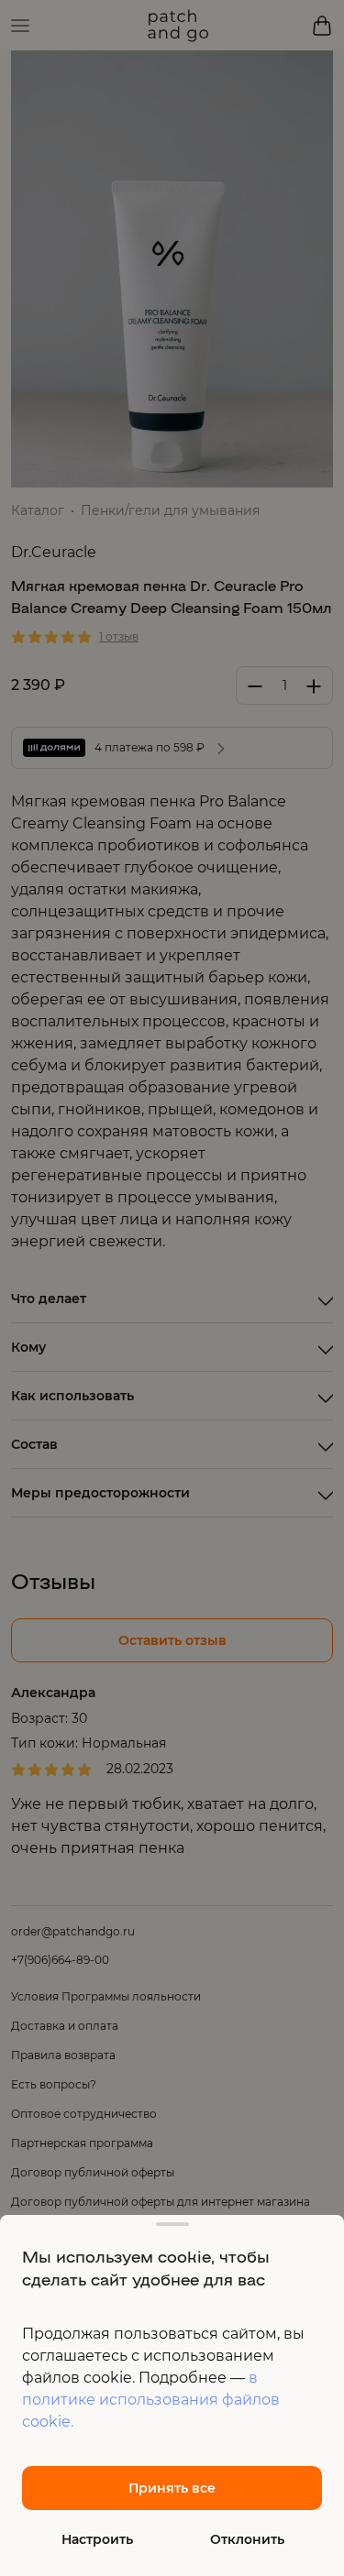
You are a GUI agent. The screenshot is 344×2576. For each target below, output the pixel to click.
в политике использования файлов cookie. (151, 2400)
